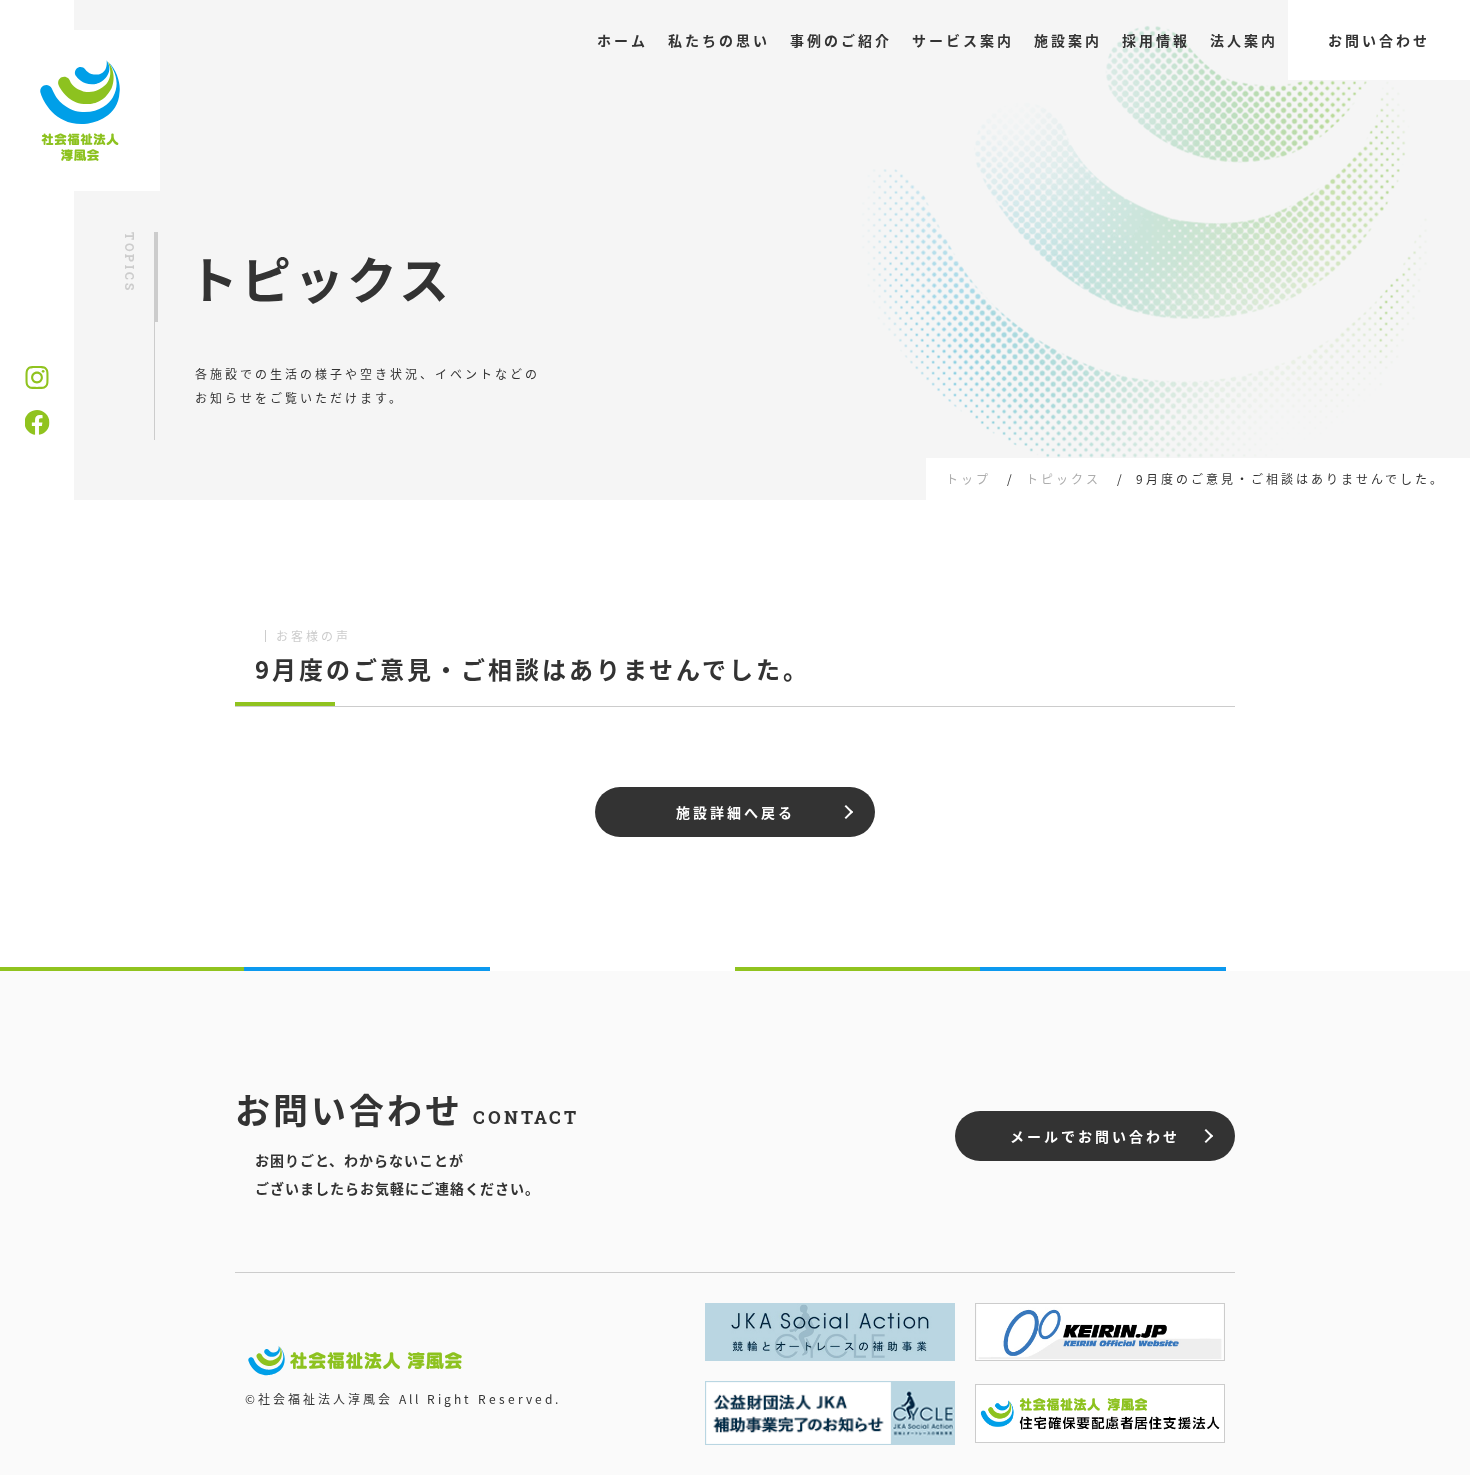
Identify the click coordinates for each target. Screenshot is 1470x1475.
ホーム (622, 40)
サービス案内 (963, 40)
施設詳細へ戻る (735, 812)
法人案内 (1244, 40)
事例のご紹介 (841, 40)
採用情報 (1156, 40)
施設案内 (1068, 40)
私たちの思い (719, 40)
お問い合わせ (1379, 40)
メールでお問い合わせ (1095, 1136)
